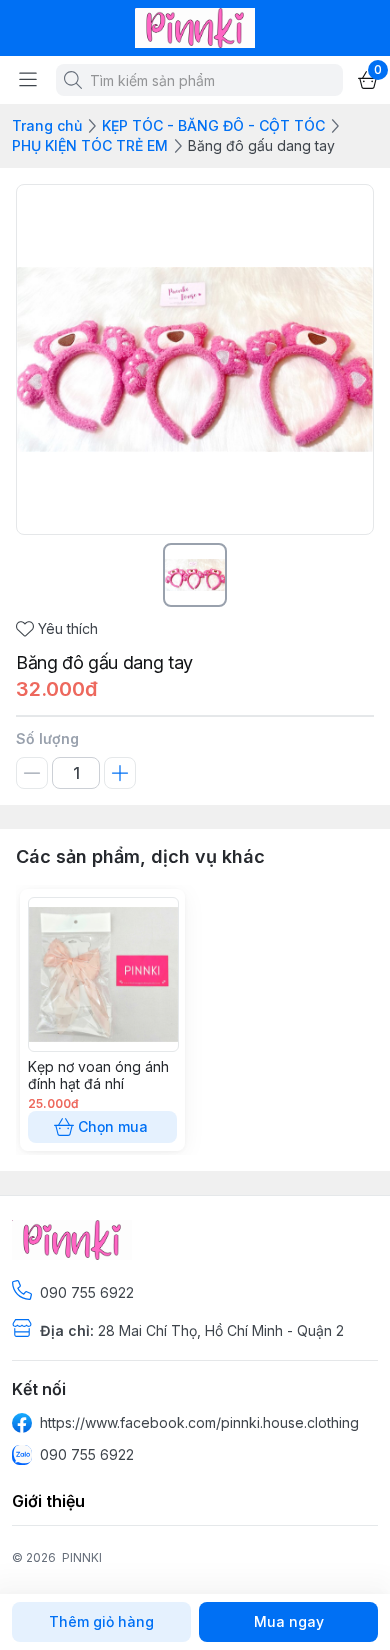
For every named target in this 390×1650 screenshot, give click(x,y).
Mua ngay (289, 1621)
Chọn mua (113, 1126)
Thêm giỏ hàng (101, 1621)
